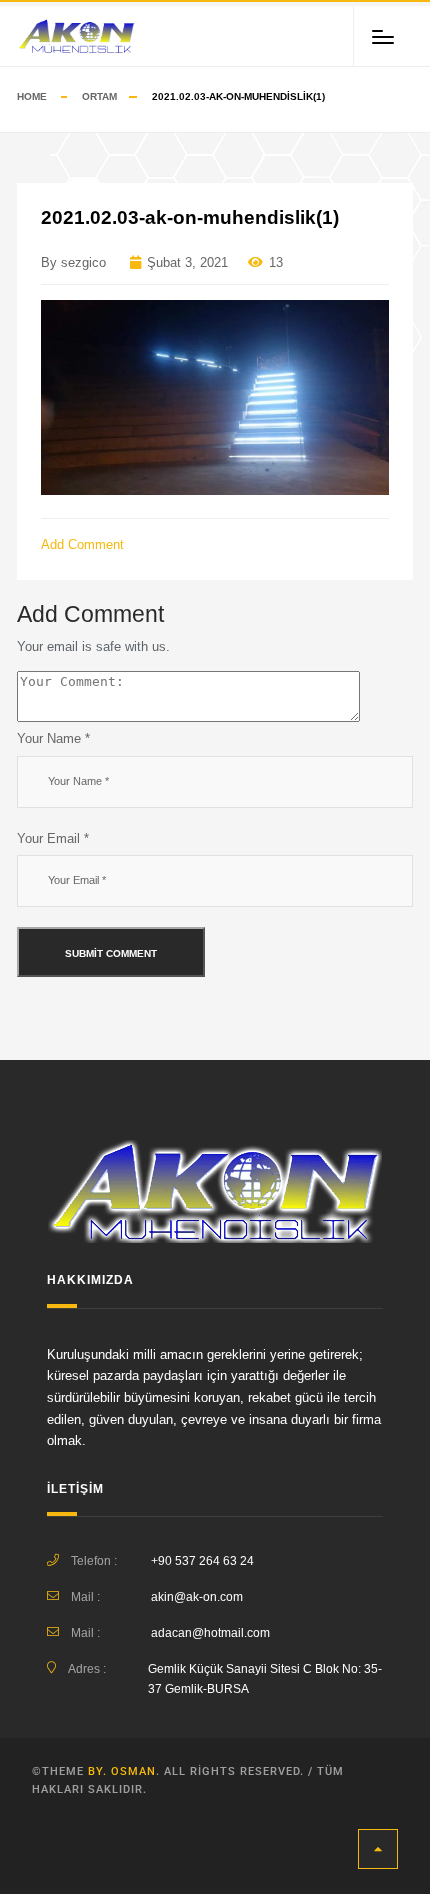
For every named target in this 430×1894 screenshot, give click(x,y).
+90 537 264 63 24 (202, 1561)
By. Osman (122, 1771)
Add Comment (84, 544)
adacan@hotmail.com (210, 1633)
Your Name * (53, 738)
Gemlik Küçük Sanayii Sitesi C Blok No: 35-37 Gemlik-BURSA (265, 1679)
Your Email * (53, 838)
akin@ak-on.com (197, 1597)
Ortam (99, 96)
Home (32, 96)
